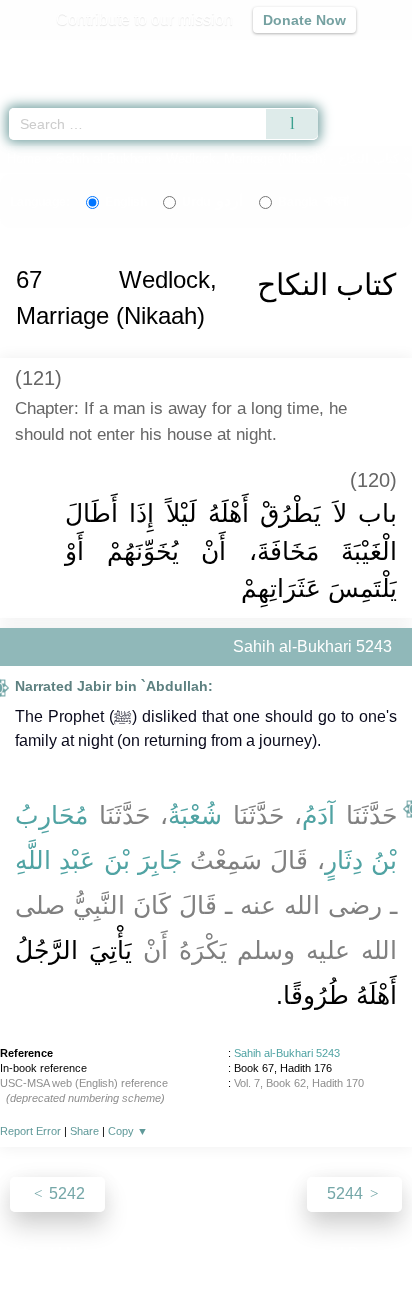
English (126, 202)
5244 (347, 1193)
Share (84, 1131)
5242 (65, 1193)
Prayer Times (273, 55)
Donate (374, 1253)
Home (24, 158)
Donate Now (304, 20)
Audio (353, 55)
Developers (228, 1253)
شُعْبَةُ (195, 815)
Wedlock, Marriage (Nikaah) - (284, 158)
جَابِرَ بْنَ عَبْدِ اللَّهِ (98, 860)
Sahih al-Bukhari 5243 (287, 1053)
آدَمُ (318, 815)
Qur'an (117, 55)
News (86, 1253)
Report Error (30, 1131)
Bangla (313, 202)
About (33, 1253)
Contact (308, 1253)
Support (147, 1253)
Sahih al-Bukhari (103, 158)
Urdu (212, 202)
